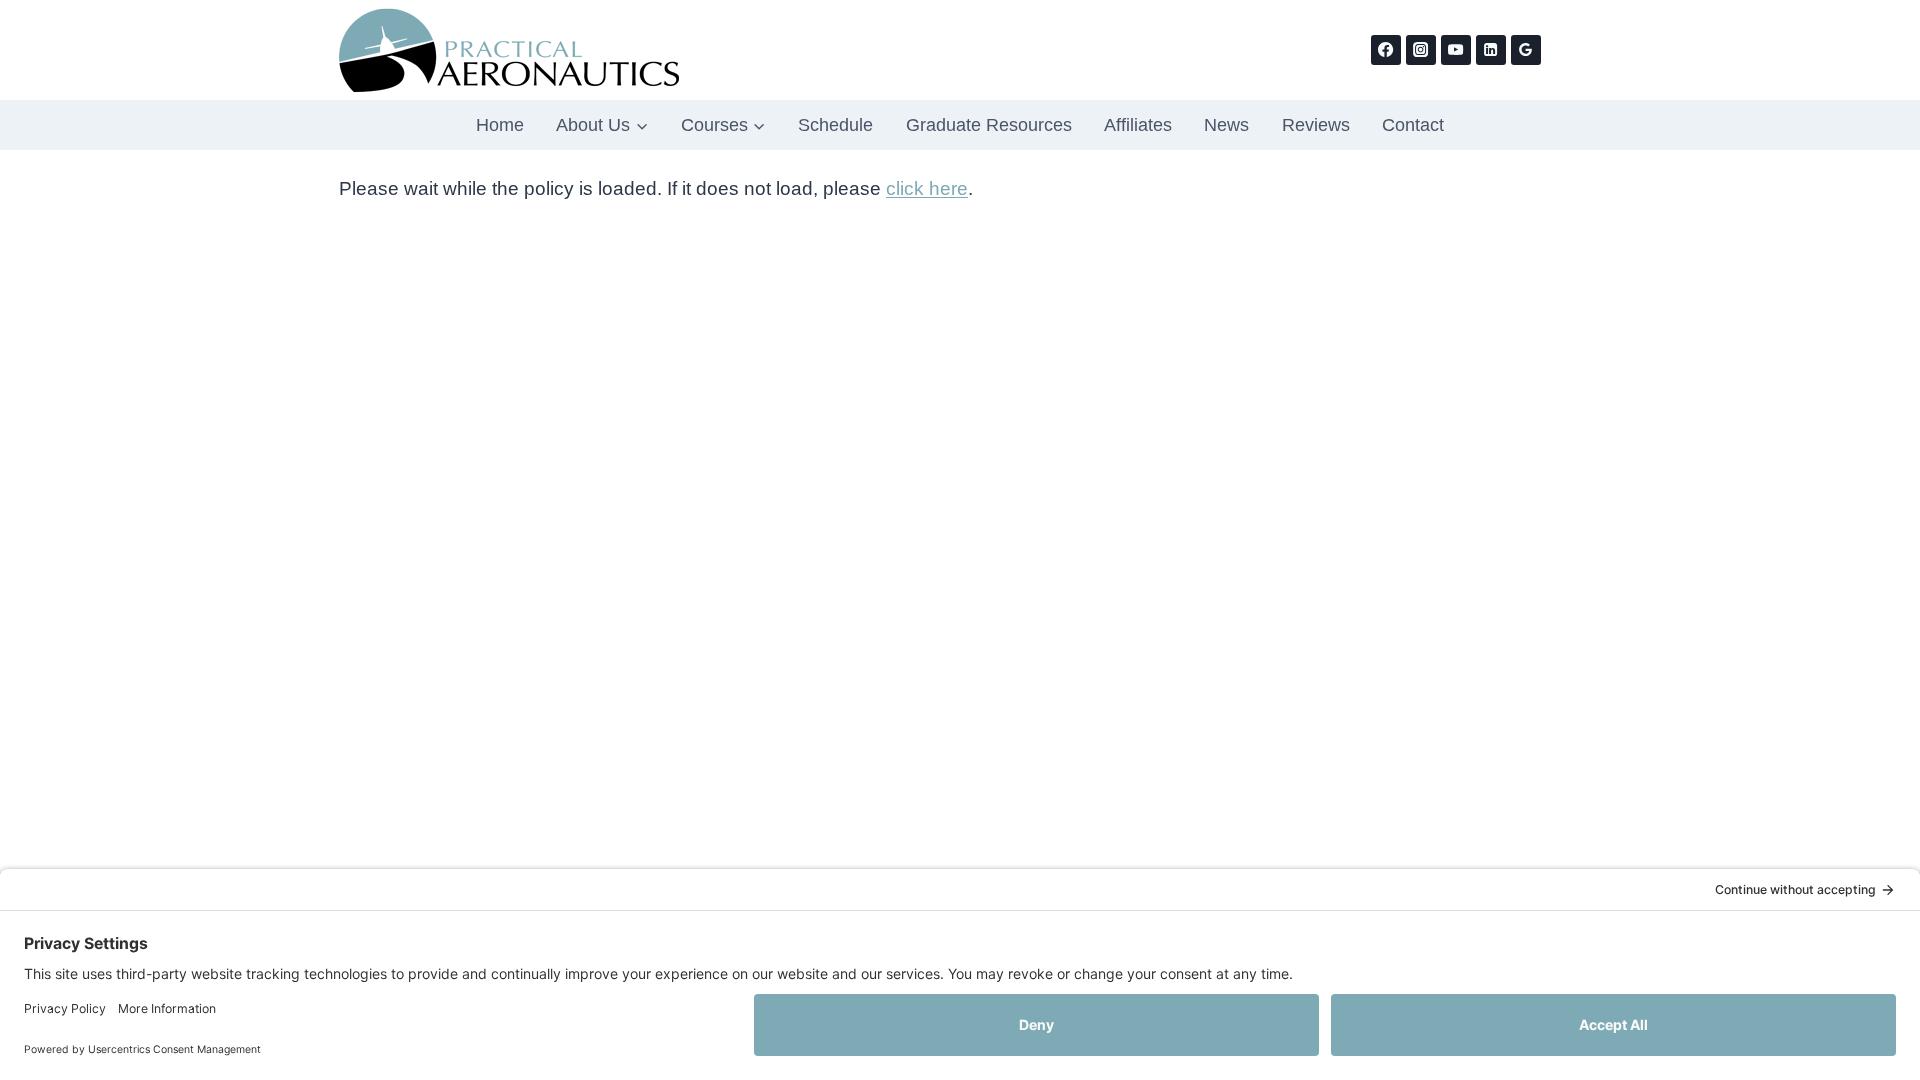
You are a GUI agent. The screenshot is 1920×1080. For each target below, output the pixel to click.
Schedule (835, 125)
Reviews (1316, 125)
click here (927, 188)
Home (500, 125)
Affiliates (1138, 125)
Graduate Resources (989, 125)
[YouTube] (1456, 50)
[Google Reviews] (1526, 50)
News (1226, 125)
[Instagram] (1421, 50)
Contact (1413, 125)
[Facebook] (1386, 50)
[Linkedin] (1491, 50)
